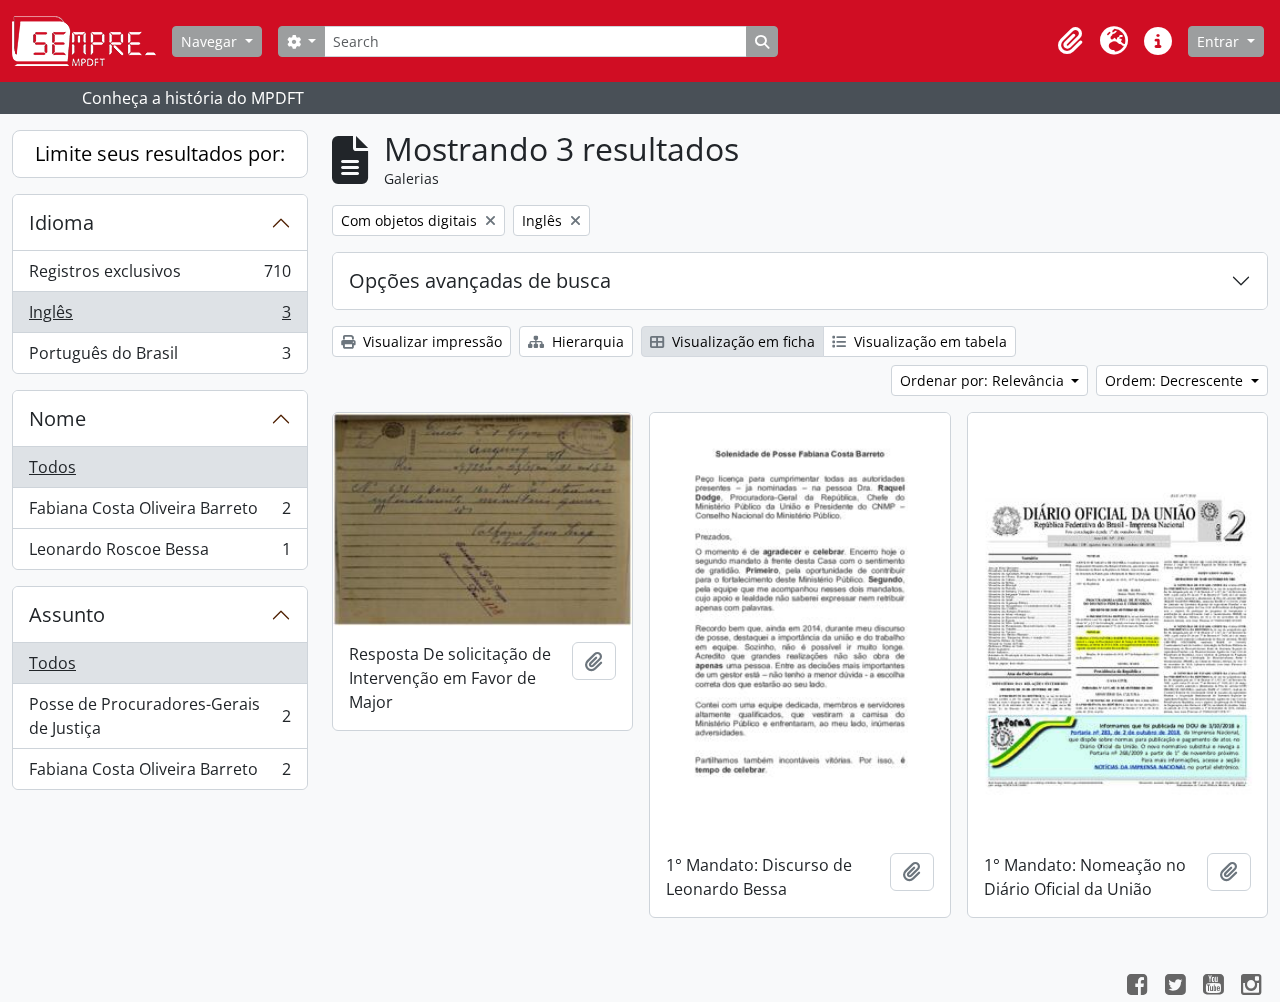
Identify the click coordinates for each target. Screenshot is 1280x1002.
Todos (52, 467)
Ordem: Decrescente (1176, 380)
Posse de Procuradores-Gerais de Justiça (159, 716)
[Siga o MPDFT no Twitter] (1175, 987)
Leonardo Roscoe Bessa (159, 553)
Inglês (159, 317)
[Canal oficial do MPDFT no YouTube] (1213, 987)
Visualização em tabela (928, 341)
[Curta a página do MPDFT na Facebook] (1137, 987)
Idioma (61, 222)
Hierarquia (586, 341)
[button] (1070, 41)
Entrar (1220, 41)
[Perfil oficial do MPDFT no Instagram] (1251, 987)
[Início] (92, 41)
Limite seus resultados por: (160, 153)
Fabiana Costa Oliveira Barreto (159, 513)
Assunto (67, 614)
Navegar (211, 41)
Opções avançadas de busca (480, 280)
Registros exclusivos (159, 276)
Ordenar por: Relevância (984, 380)
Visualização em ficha (741, 341)
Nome (57, 418)
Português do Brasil (159, 357)
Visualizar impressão (430, 341)
